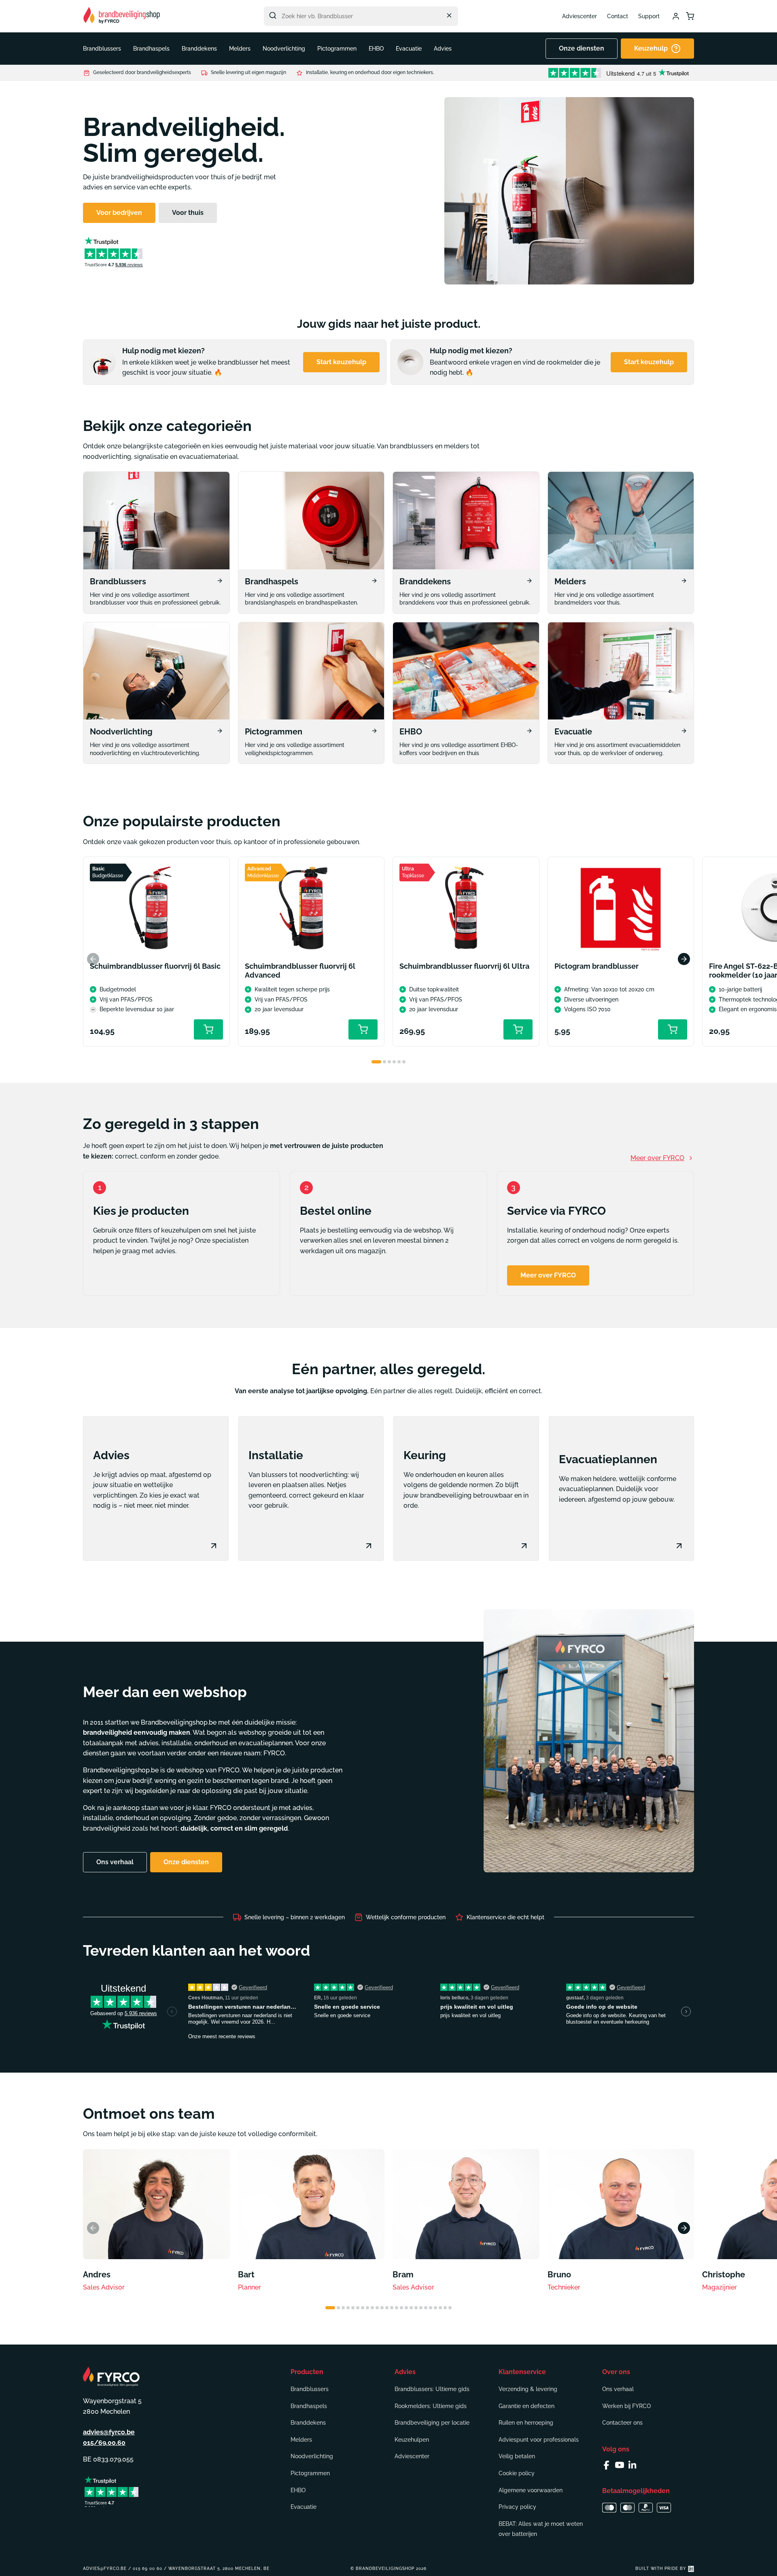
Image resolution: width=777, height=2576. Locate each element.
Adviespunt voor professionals (539, 2440)
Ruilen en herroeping (526, 2423)
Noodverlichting (312, 2456)
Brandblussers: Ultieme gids (432, 2389)
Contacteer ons (622, 2423)
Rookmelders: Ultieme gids (431, 2406)
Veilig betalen (517, 2456)
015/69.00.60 (104, 2443)
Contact (618, 16)
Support (649, 16)
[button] (102, 49)
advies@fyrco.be (109, 2432)
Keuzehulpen (412, 2440)
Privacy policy (517, 2507)
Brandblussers (310, 2389)
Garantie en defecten (526, 2406)
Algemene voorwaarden (531, 2490)
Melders (301, 2440)
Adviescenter (580, 16)
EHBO (298, 2490)
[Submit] (273, 15)
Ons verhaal (618, 2389)
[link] (156, 543)
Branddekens (308, 2423)
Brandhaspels (309, 2406)
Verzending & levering (528, 2389)
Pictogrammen (310, 2473)
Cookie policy (517, 2473)
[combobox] (361, 16)
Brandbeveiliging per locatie (432, 2423)
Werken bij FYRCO (626, 2406)
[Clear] (449, 15)
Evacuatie (304, 2507)
